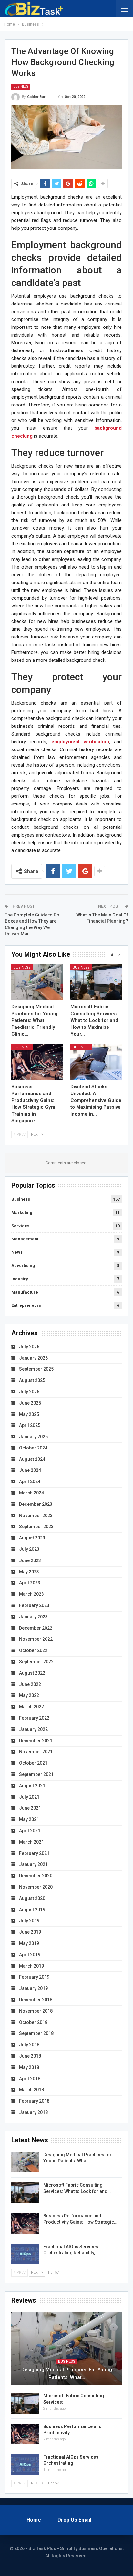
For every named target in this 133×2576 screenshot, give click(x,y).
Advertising (23, 1266)
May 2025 (29, 1414)
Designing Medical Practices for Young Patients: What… (67, 2373)
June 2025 (30, 1403)
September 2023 (36, 1527)
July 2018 (29, 2045)
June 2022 (30, 1684)
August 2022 (32, 1673)
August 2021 (32, 1786)
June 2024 (30, 1470)
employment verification (80, 742)
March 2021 (31, 1842)
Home (34, 2520)
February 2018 (34, 2101)
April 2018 (30, 2079)
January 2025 (33, 1437)
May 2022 (29, 1695)
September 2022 (36, 1662)
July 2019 (29, 1921)
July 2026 (29, 1347)
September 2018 (36, 2033)
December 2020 (36, 1876)
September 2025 (36, 1369)
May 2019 (29, 1943)
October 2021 (33, 1763)
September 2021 (36, 1774)
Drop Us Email (74, 2520)
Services (20, 1226)
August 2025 (32, 1380)
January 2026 (33, 1358)
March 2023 (31, 1594)
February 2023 (34, 1605)
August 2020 (32, 1898)
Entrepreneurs (26, 1305)
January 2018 (33, 2112)
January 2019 (33, 1988)
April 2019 (30, 1955)
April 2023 (30, 1583)
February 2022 (34, 1718)
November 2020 (36, 1887)
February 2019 (34, 1977)
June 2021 (30, 1808)
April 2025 (30, 1425)
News (17, 1252)
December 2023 (36, 1504)
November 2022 (36, 1639)
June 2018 (30, 2056)
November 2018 (36, 2011)
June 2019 (30, 1932)
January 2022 (33, 1729)
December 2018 (36, 2000)
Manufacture (25, 1292)
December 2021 (36, 1741)
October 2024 (33, 1448)
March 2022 (31, 1707)
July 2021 (29, 1797)
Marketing (22, 1212)
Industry (20, 1279)
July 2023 (29, 1549)
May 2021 (29, 1819)
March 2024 (31, 1493)
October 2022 (33, 1650)
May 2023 (29, 1572)
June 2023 (30, 1560)
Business (21, 87)
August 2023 (32, 1538)
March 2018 (31, 2090)
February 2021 (34, 1853)
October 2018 (33, 2022)
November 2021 (36, 1752)
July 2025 (29, 1392)
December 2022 (36, 1628)
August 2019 (32, 1910)
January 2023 (33, 1617)
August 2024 (32, 1459)
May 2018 (29, 2067)
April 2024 (30, 1482)
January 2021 (33, 1864)
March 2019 (31, 1966)
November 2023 (36, 1516)
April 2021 (30, 1831)
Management (25, 1239)
